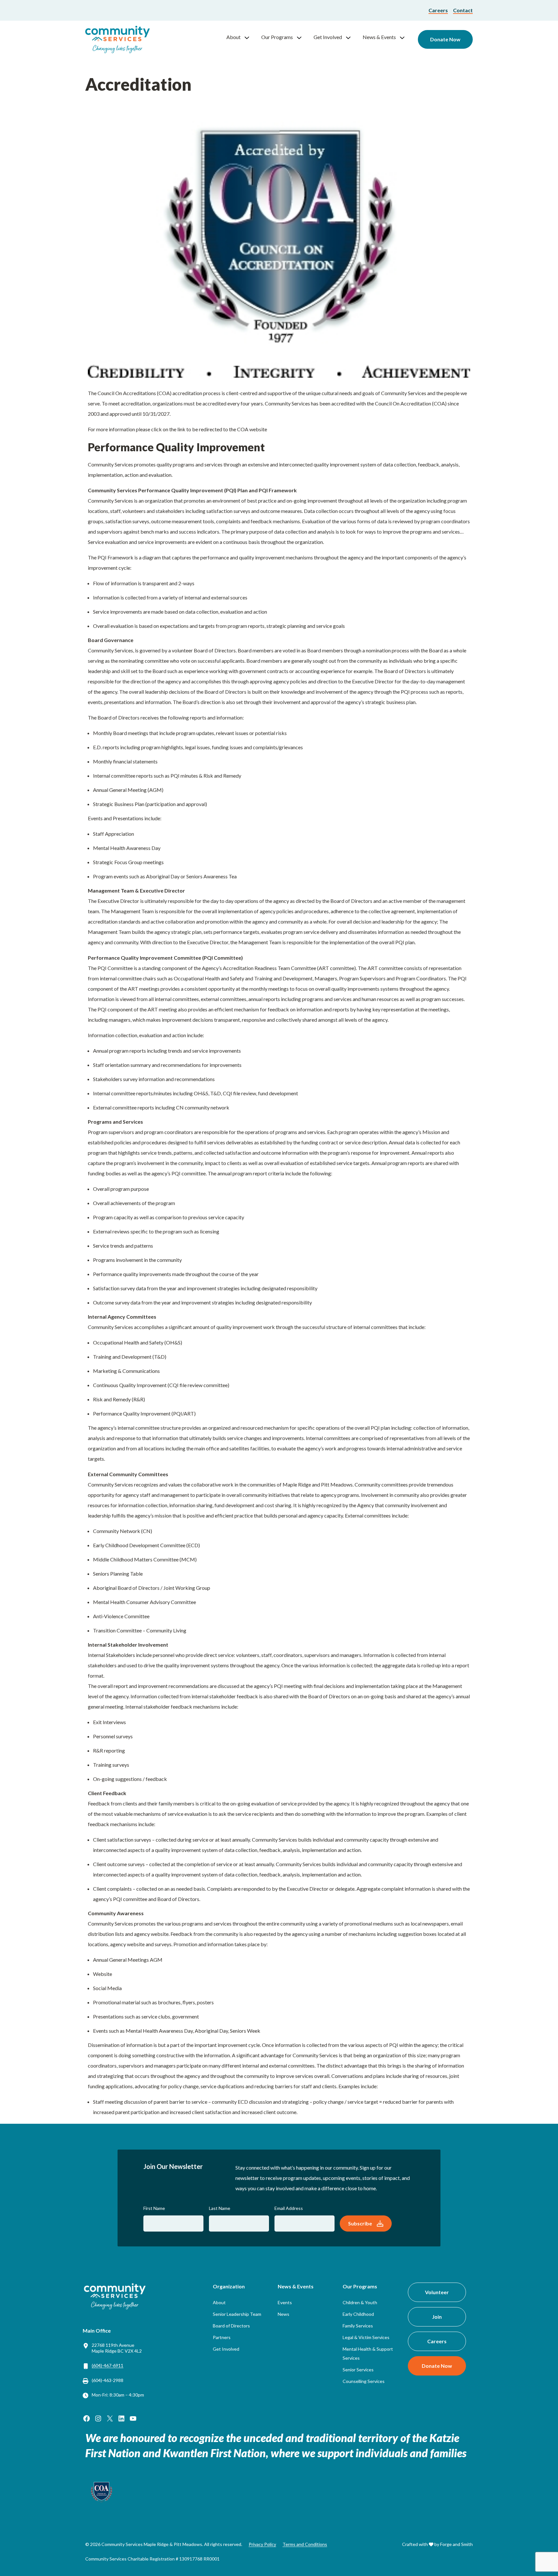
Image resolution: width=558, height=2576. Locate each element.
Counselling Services (364, 2381)
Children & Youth (360, 2302)
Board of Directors (231, 2326)
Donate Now (445, 39)
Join (437, 2317)
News (284, 2314)
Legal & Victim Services (366, 2337)
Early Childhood (358, 2314)
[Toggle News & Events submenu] (405, 37)
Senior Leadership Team (237, 2314)
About (233, 37)
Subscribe (360, 2223)
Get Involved (328, 37)
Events (285, 2302)
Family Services (358, 2326)
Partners (222, 2337)
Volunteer (437, 2292)
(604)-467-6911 (108, 2365)
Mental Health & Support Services (368, 2353)
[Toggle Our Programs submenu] (302, 37)
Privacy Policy (262, 2544)
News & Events (379, 37)
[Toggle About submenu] (250, 37)
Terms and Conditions (305, 2544)
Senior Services (358, 2370)
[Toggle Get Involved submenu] (351, 37)
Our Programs (277, 37)
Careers (438, 10)
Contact (463, 10)
